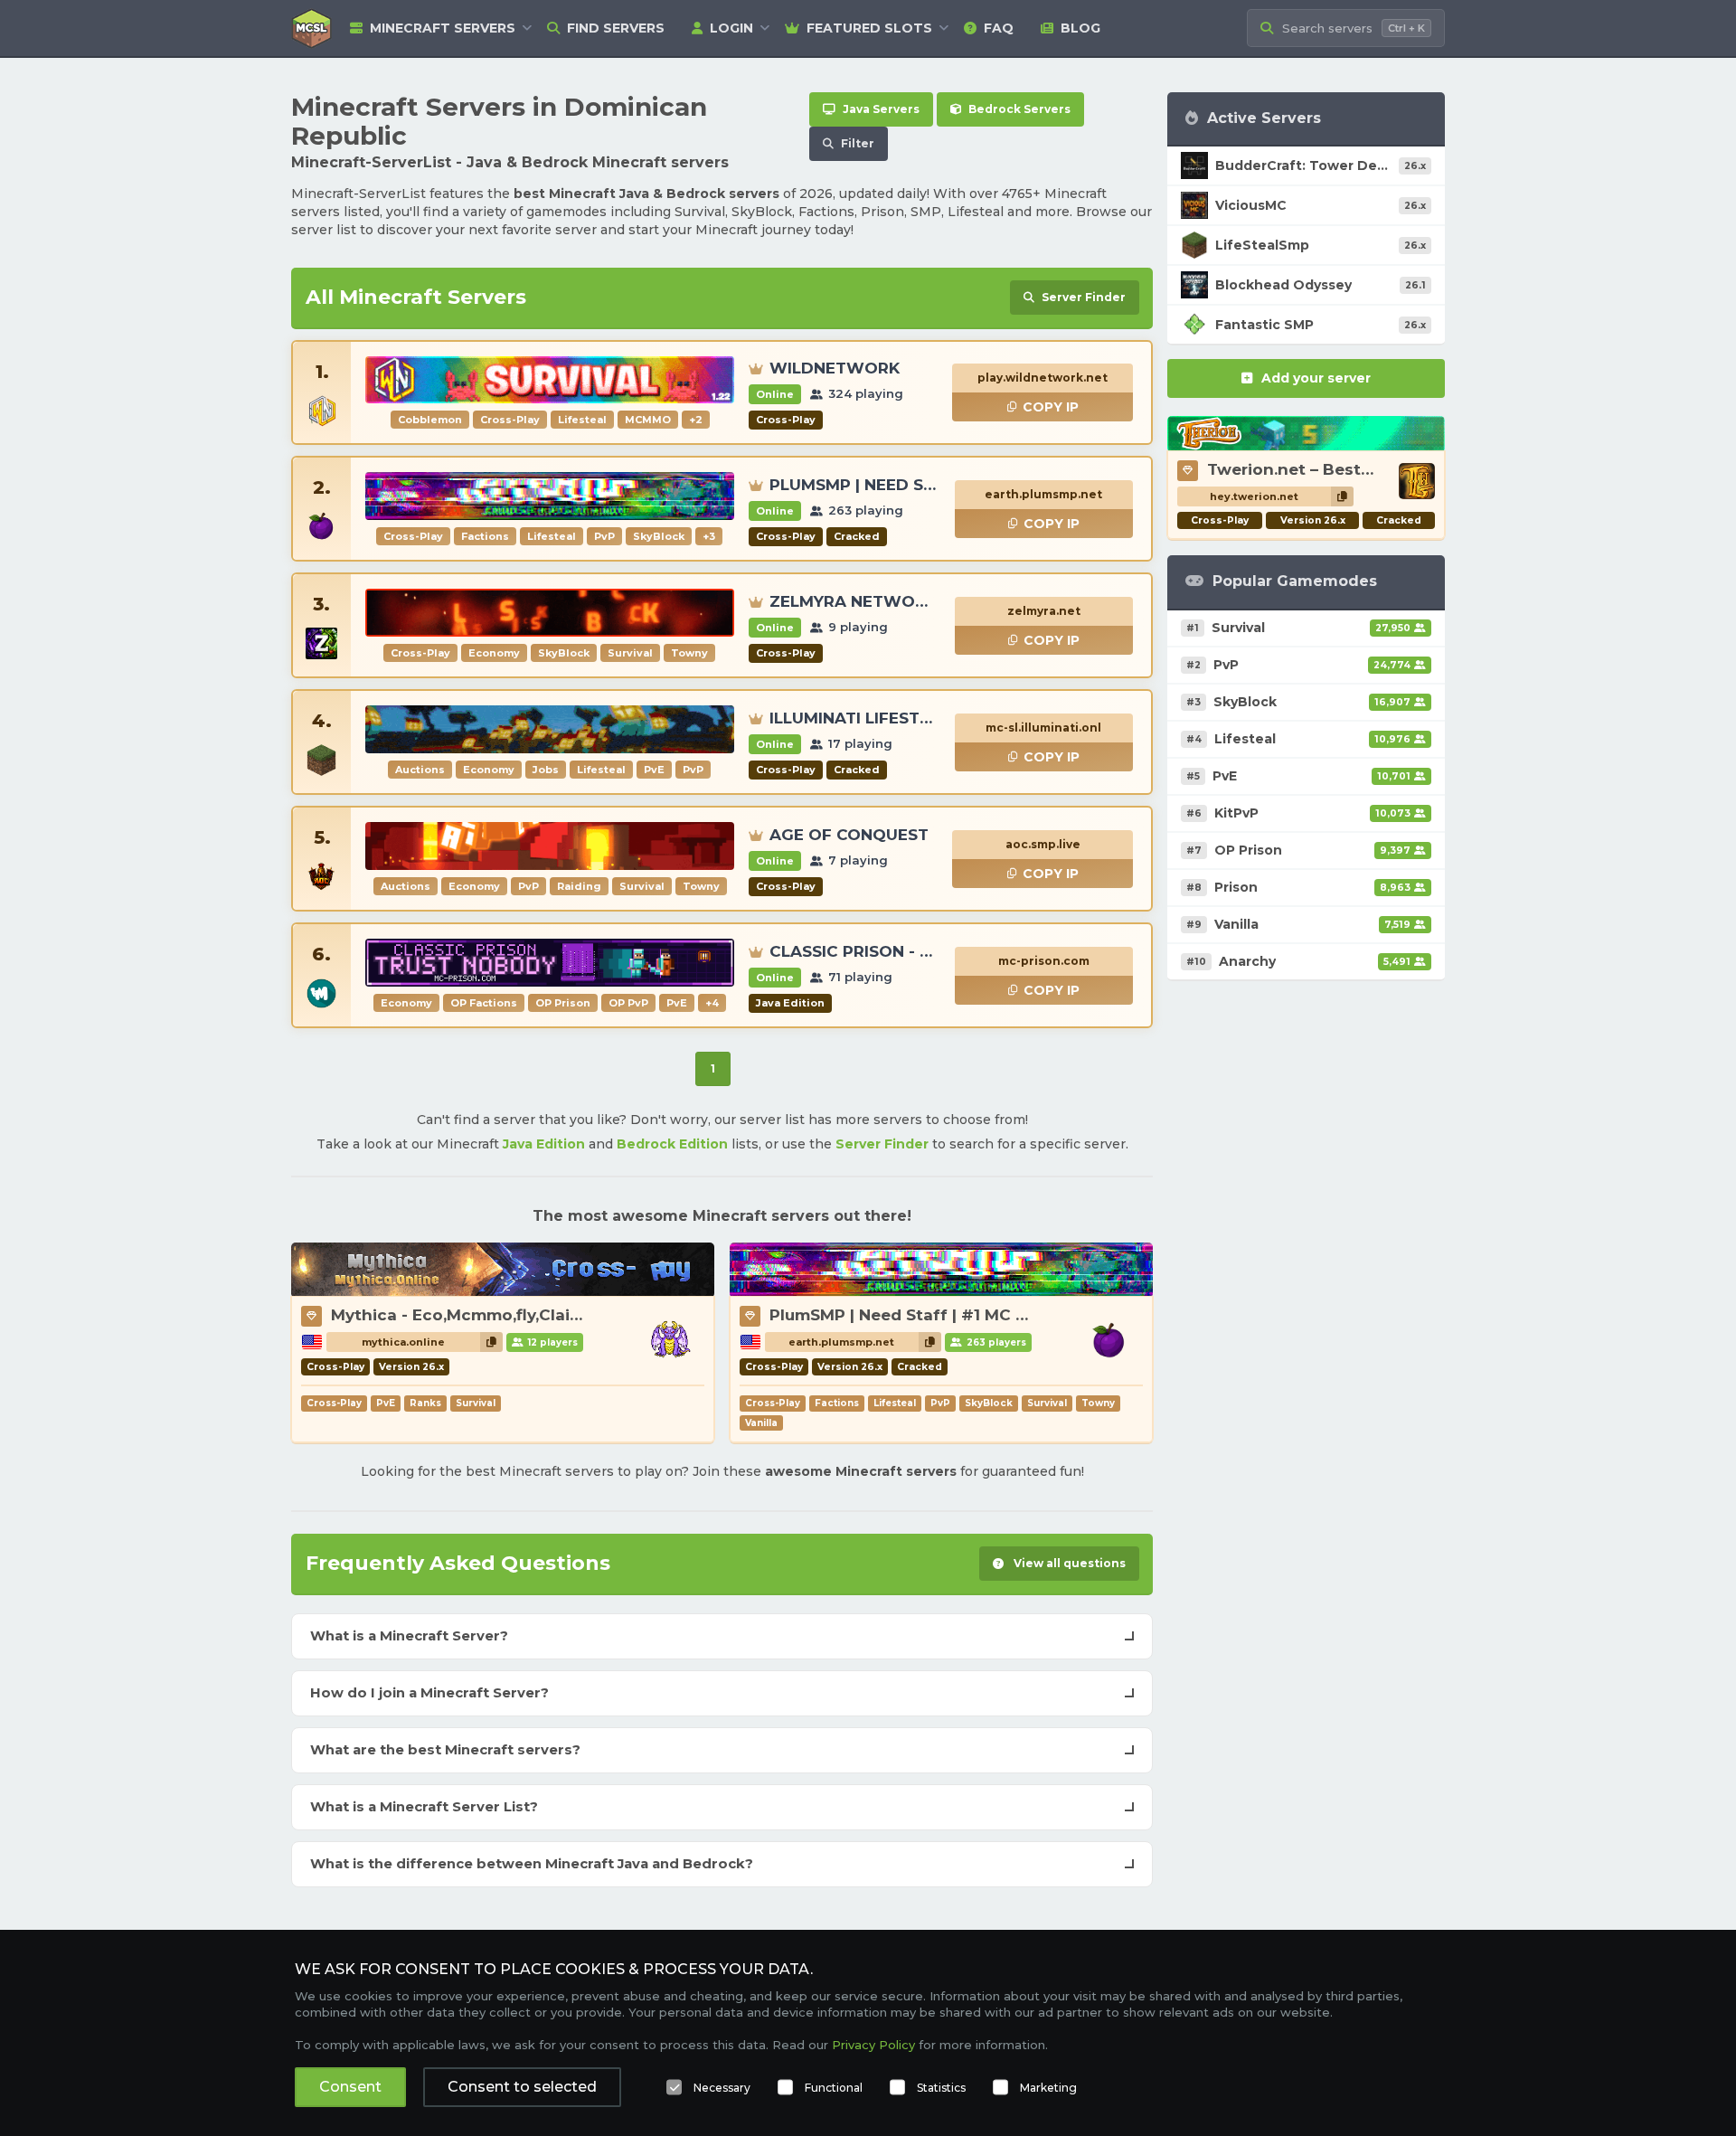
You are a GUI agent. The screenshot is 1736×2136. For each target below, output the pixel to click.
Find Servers (616, 28)
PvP (940, 1403)
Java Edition (544, 1144)
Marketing (1048, 2088)
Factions (837, 1403)
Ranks (425, 1403)
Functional (834, 2088)
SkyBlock (989, 1403)
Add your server (1316, 378)
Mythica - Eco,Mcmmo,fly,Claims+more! (491, 1315)
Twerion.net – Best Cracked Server (1348, 469)
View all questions (1068, 1563)
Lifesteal (895, 1403)
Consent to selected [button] (522, 2087)
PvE (386, 1403)
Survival (476, 1403)
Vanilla (761, 1423)
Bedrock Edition (672, 1144)
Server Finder (882, 1144)
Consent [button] (350, 2087)
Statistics (941, 2088)
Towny (1098, 1403)
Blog (1080, 28)
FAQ (999, 28)
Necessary (722, 2088)
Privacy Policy (873, 2045)
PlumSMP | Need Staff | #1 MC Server (918, 1315)
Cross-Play (334, 1403)
